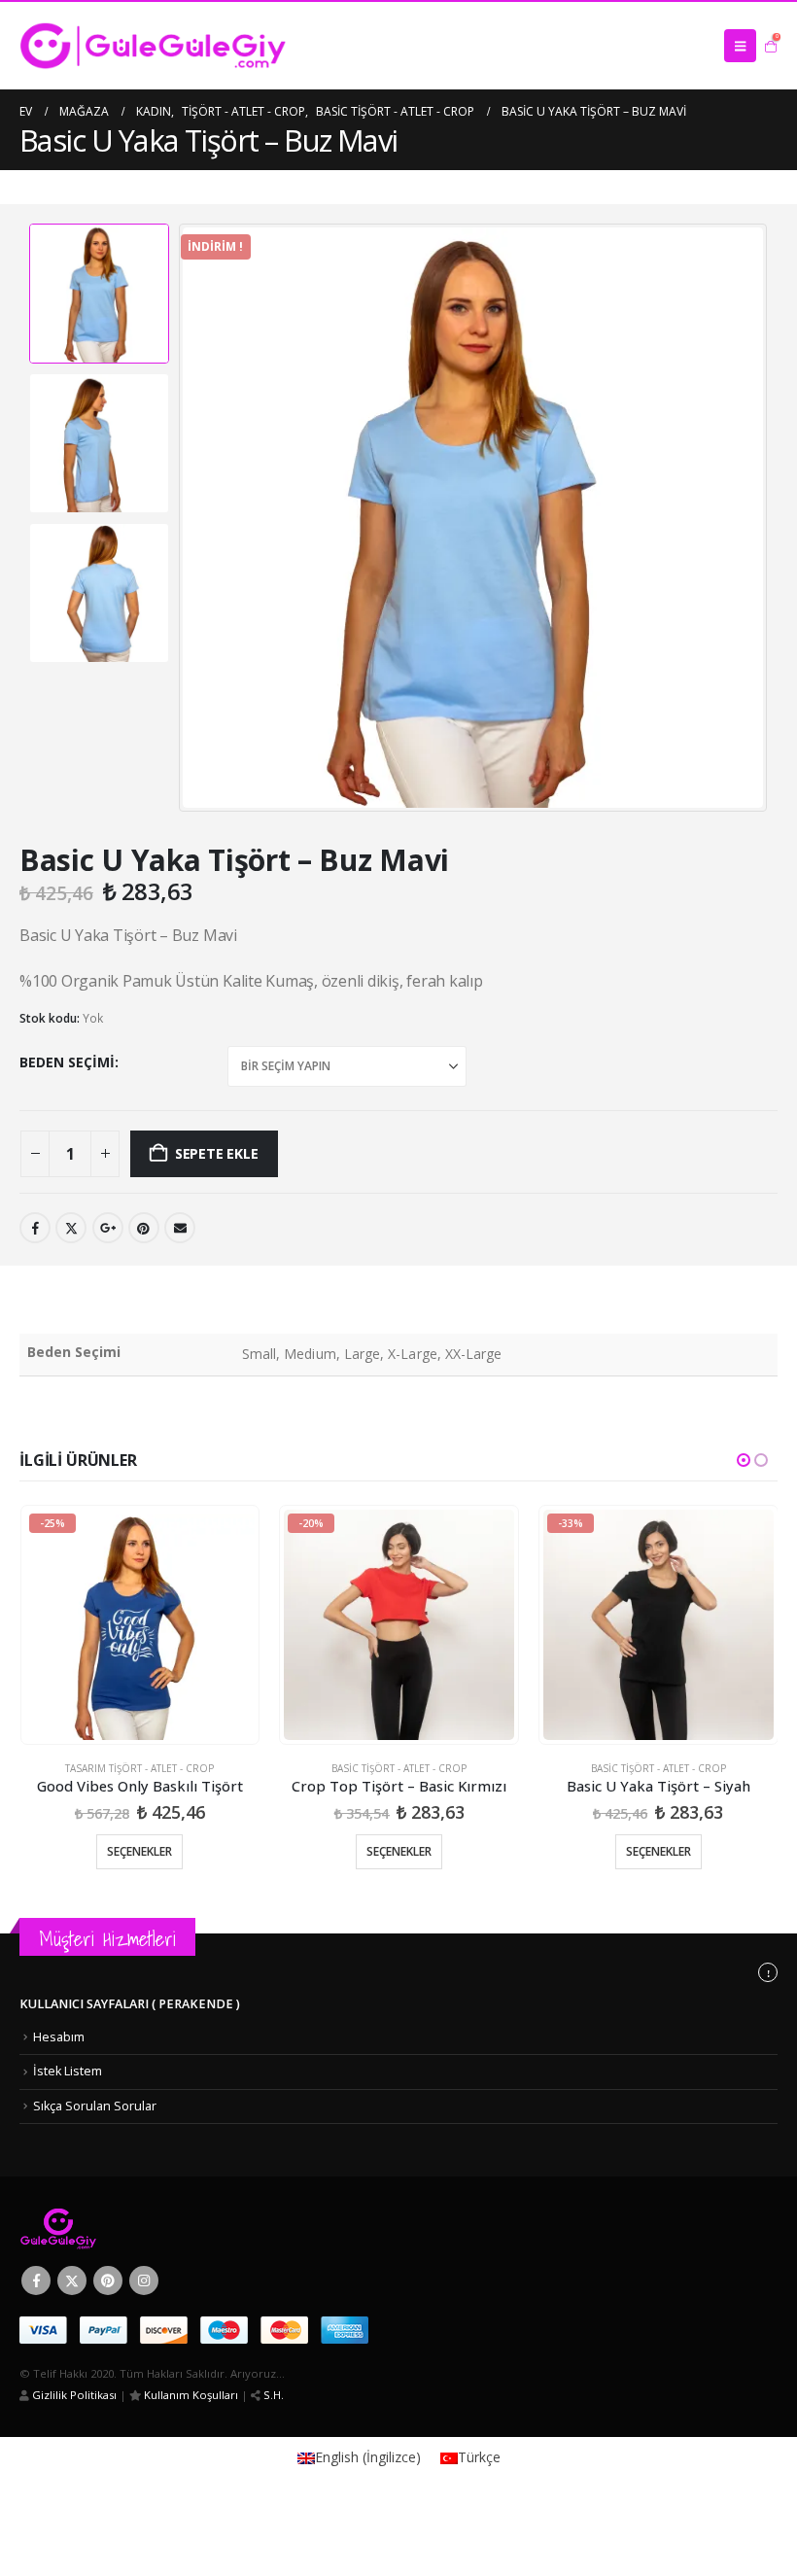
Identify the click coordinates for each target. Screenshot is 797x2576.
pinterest (144, 1228)
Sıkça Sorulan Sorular (95, 2106)
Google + (108, 1228)
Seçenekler (139, 1851)
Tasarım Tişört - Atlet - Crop (139, 1768)
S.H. (272, 2395)
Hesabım (59, 2037)
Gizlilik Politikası (73, 2395)
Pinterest (108, 2280)
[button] (740, 46)
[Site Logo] (153, 46)
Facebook (35, 1228)
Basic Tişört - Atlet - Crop (399, 1768)
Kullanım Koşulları (190, 2395)
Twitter (71, 1228)
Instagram (144, 2280)
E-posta (180, 1228)
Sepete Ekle (217, 1153)
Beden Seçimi (67, 1062)
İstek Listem (68, 2071)
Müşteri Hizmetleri (107, 1939)
